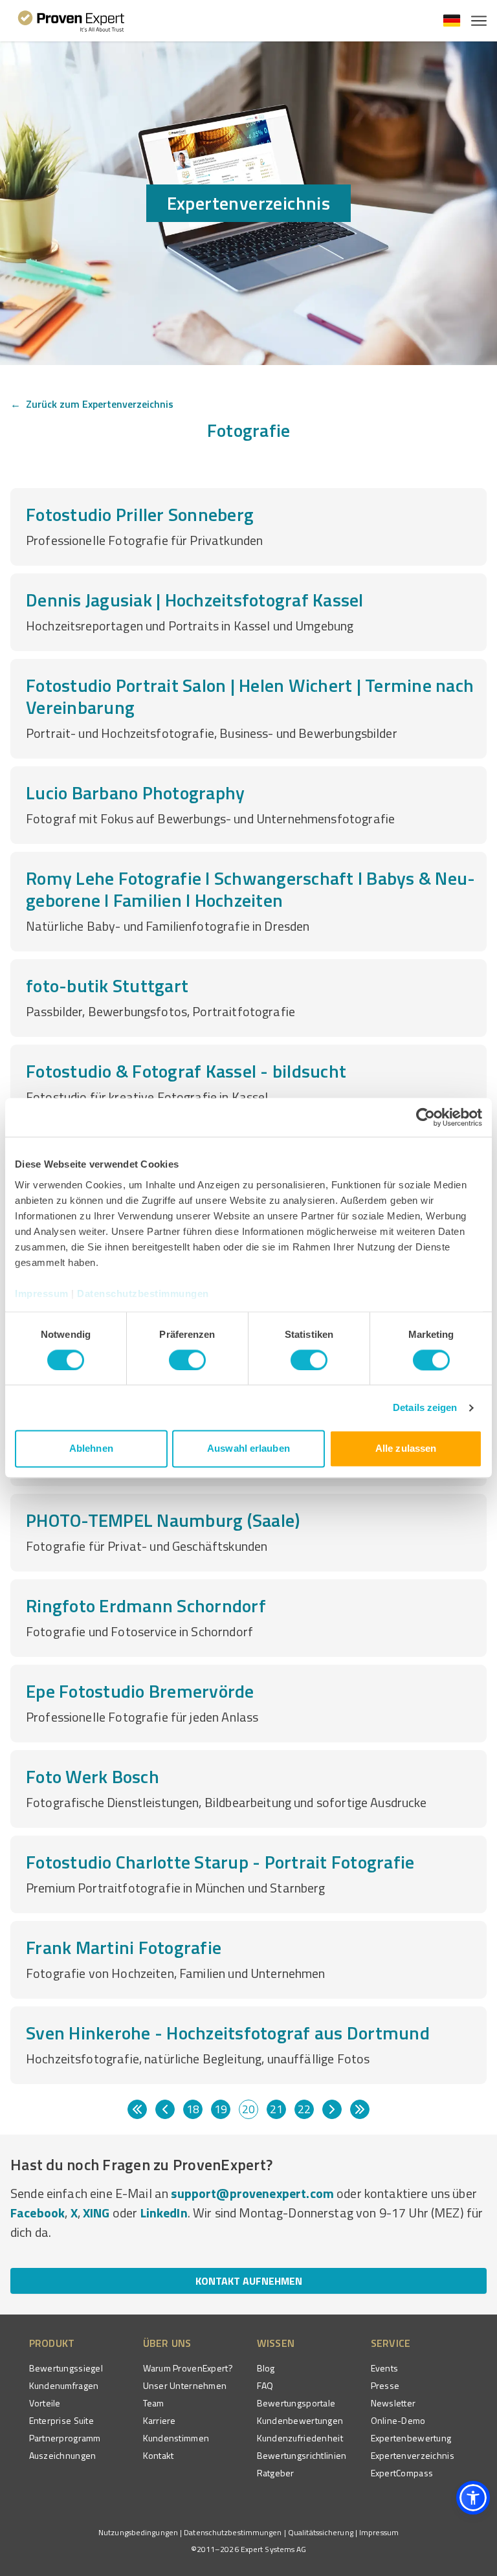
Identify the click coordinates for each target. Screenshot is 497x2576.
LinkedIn (164, 2213)
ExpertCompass (402, 2473)
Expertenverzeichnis (413, 2455)
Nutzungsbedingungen (138, 2532)
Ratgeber (276, 2473)
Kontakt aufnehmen (249, 2281)
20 (248, 2109)
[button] (473, 2498)
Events (385, 2368)
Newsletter (393, 2403)
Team (154, 2403)
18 (193, 2109)
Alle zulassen (406, 1449)
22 (304, 2109)
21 (276, 2109)
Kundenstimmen (176, 2438)
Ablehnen (91, 1449)
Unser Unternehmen (185, 2385)
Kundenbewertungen (300, 2420)
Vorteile (45, 2403)
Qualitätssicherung (321, 2532)
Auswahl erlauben (248, 1449)
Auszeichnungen (63, 2455)
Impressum (42, 1294)
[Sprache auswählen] (452, 21)
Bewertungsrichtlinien (302, 2455)
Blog (266, 2368)
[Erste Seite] (137, 2109)
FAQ (265, 2385)
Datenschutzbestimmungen (143, 1294)
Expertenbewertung (411, 2438)
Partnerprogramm (65, 2438)
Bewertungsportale (296, 2403)
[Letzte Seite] (360, 2109)
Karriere (160, 2420)
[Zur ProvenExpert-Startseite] (72, 21)
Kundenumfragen (64, 2385)
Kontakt (159, 2455)
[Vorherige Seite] (165, 2109)
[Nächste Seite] (332, 2109)
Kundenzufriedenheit (300, 2438)
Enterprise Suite (61, 2420)
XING (96, 2213)
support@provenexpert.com (252, 2193)
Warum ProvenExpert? (188, 2368)
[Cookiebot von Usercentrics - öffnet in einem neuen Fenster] (425, 1117)
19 (221, 2109)
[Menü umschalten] (479, 21)
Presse (385, 2385)
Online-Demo (398, 2420)
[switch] (187, 1360)
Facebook (38, 2213)
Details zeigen (425, 1407)
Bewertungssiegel (66, 2368)
